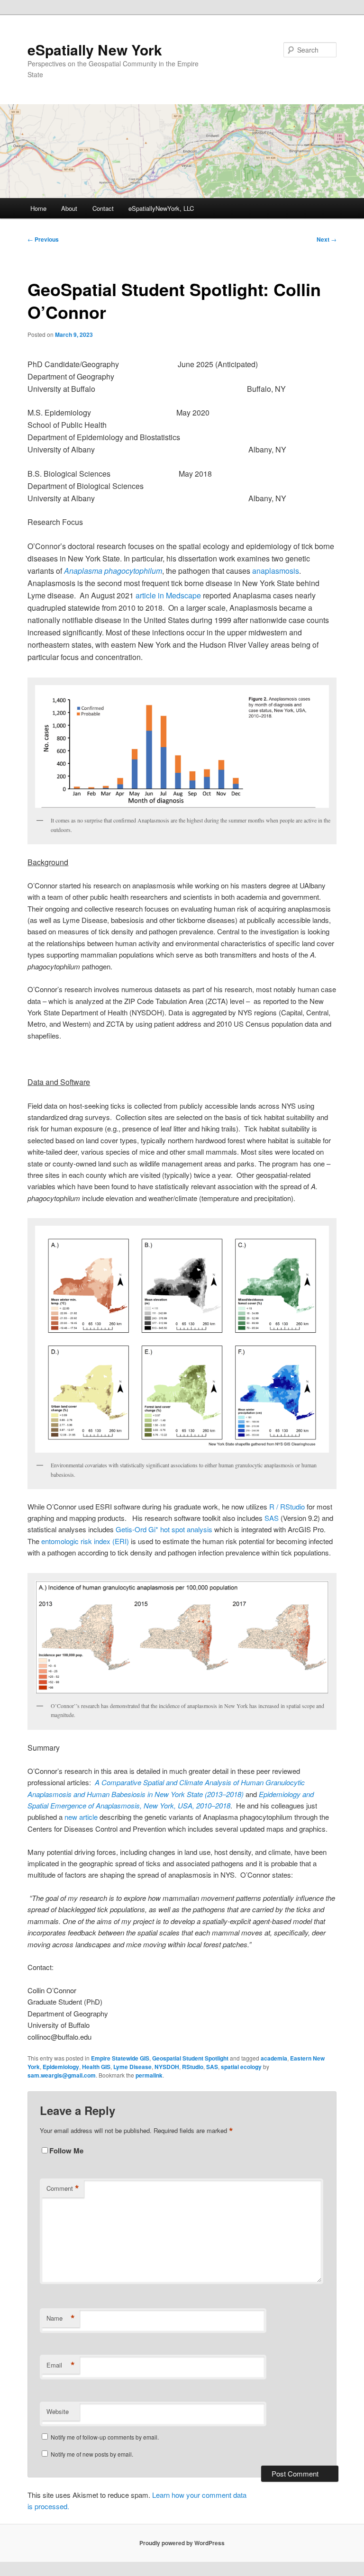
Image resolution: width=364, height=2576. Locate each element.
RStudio (193, 2067)
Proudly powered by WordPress (182, 2543)
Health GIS (96, 2067)
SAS (212, 2067)
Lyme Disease (132, 2067)
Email (61, 2365)
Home (38, 208)
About (69, 208)
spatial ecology (241, 2067)
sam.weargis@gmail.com (62, 2075)
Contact (103, 208)
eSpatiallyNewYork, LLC (161, 208)
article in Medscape (169, 595)
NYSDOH (167, 2067)
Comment (63, 2188)
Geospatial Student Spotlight (190, 2058)
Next (327, 239)
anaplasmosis (276, 571)
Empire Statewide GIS (120, 2058)
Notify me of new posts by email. (92, 2454)
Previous (43, 239)
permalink (149, 2075)
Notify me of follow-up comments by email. (105, 2437)
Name (61, 2318)
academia (274, 2058)
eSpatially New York (95, 50)
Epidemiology (61, 2067)
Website (58, 2411)
